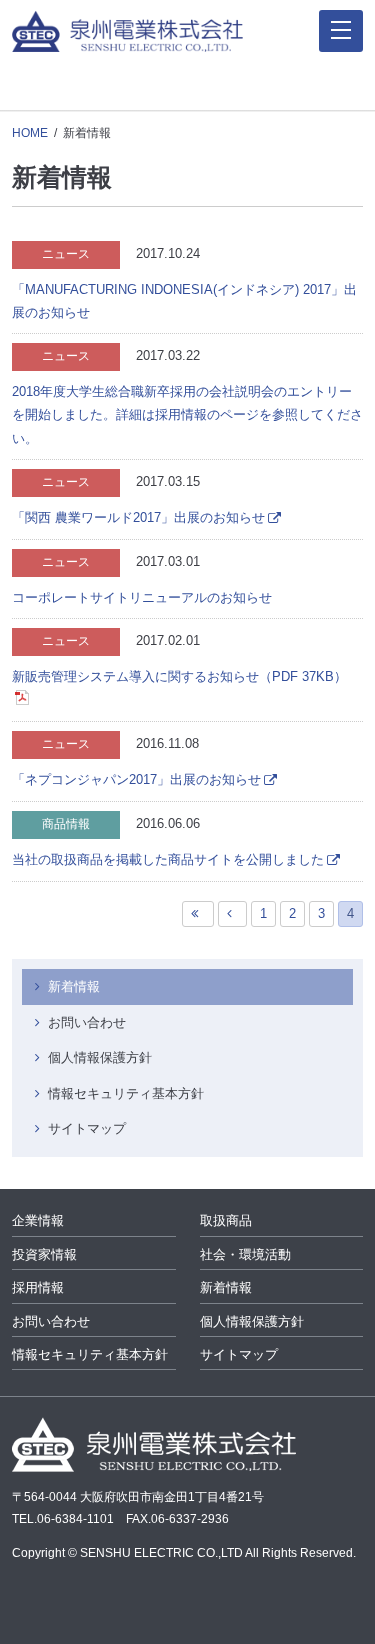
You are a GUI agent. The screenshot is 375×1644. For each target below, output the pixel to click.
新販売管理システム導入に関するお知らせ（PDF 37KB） (179, 676)
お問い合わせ (87, 1022)
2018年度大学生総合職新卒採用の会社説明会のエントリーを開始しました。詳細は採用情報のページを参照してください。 (187, 415)
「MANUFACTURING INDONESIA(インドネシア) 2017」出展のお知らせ (184, 301)
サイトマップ (87, 1128)
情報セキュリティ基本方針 (126, 1093)
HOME (30, 133)
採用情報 (38, 1287)
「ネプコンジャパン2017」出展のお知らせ (136, 779)
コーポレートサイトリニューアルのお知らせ (142, 597)
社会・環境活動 (245, 1254)
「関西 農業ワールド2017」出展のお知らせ (138, 517)
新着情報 (74, 986)
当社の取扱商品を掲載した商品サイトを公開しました (168, 859)
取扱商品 (226, 1220)
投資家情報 (44, 1254)
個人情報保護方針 (100, 1057)
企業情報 (38, 1220)
